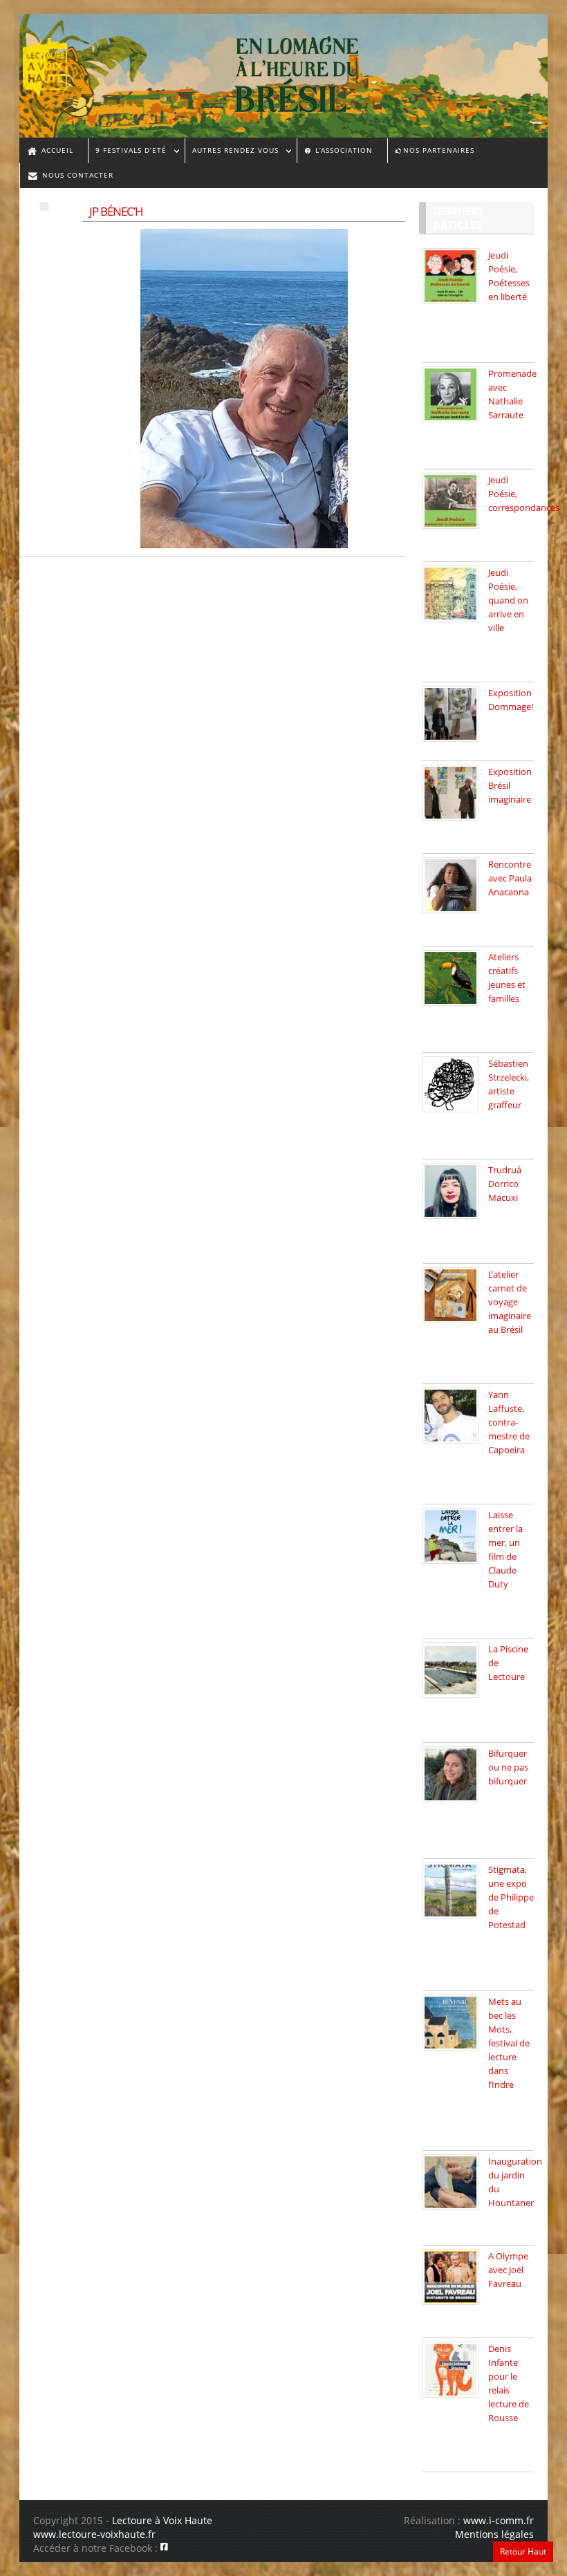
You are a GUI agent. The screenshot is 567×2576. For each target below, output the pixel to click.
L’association (343, 150)
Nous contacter (76, 175)
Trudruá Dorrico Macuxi (505, 1184)
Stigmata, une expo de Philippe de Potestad (511, 1897)
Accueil (56, 150)
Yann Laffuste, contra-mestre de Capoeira (509, 1422)
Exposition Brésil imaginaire (510, 785)
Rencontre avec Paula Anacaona (510, 878)
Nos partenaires (439, 150)
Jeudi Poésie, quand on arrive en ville (508, 600)
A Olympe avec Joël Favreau (508, 2270)
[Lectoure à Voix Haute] (54, 63)
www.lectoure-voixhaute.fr (94, 2534)
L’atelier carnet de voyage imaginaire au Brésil (510, 1302)
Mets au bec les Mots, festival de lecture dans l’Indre (509, 2043)
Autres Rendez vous (232, 152)
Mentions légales (494, 2534)
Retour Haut (523, 2551)
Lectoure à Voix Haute (162, 2520)
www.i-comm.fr (499, 2520)
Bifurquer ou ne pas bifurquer (508, 1767)
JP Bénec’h (116, 211)
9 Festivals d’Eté (127, 152)
